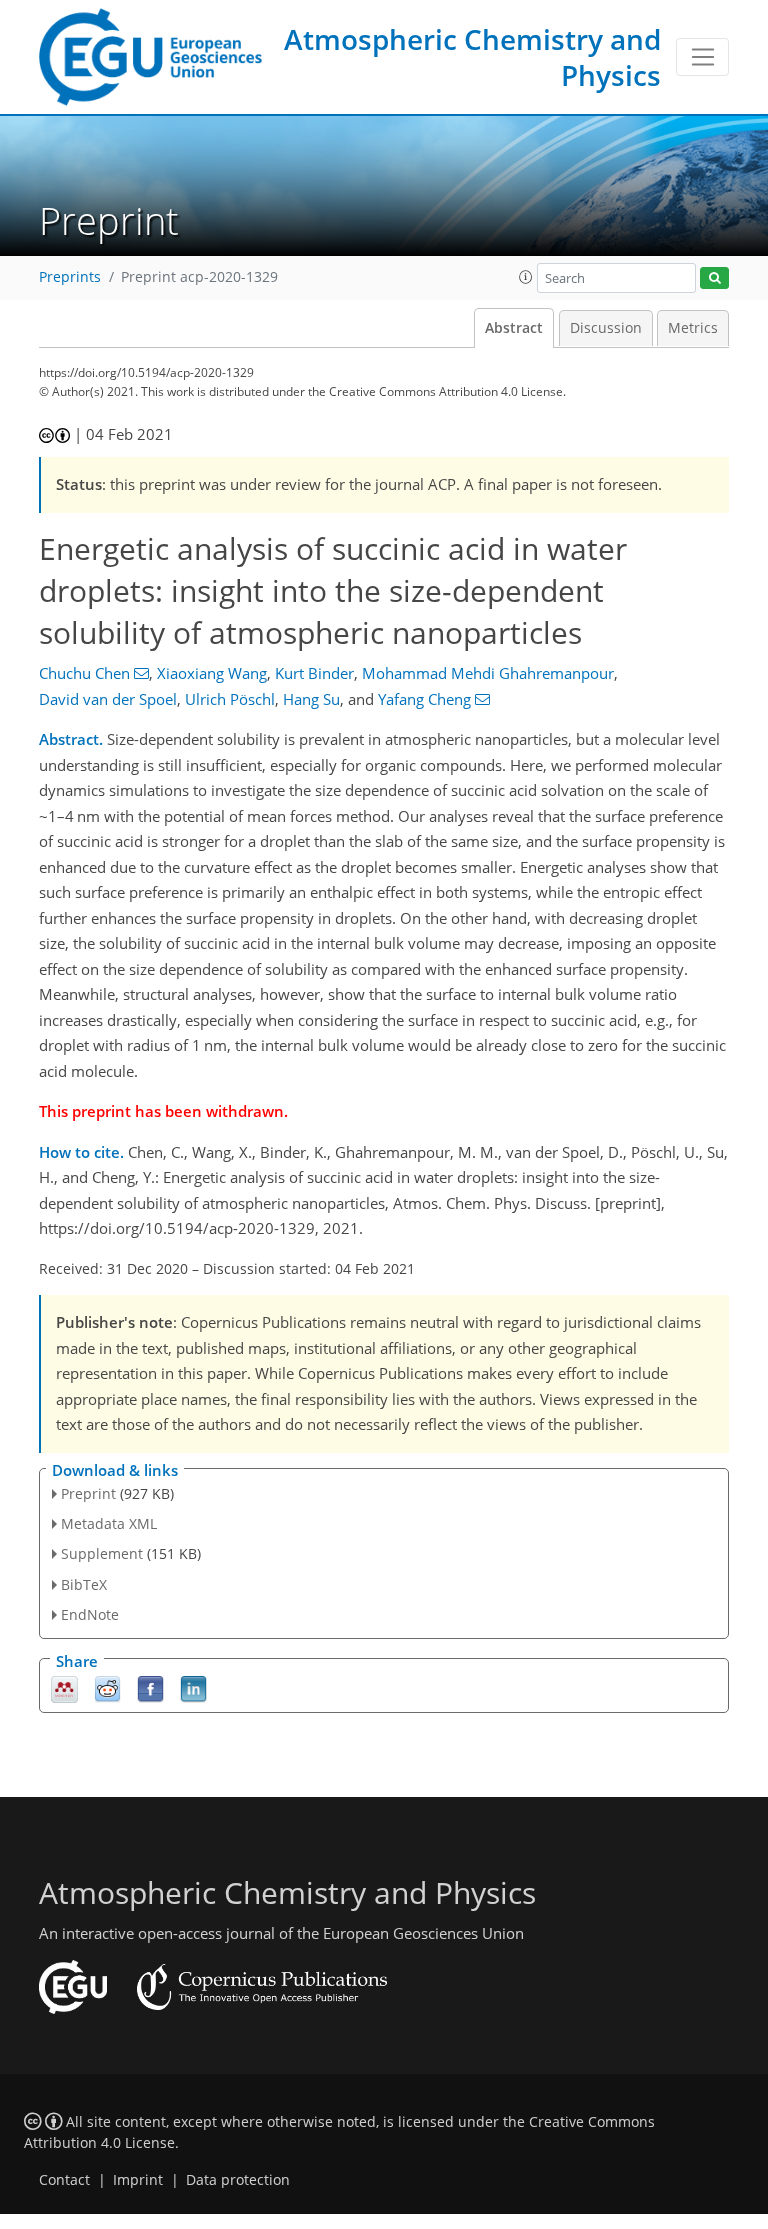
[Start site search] (714, 278)
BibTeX (84, 1584)
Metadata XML (109, 1523)
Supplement (102, 1553)
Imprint (138, 2180)
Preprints (70, 277)
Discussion (606, 328)
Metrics (693, 328)
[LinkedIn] (193, 1687)
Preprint (88, 1493)
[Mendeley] (64, 1687)
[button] (526, 277)
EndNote (90, 1614)
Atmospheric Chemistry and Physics (472, 57)
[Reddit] (107, 1687)
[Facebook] (150, 1687)
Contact (64, 2180)
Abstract (514, 328)
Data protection (238, 2180)
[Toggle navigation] (702, 57)
